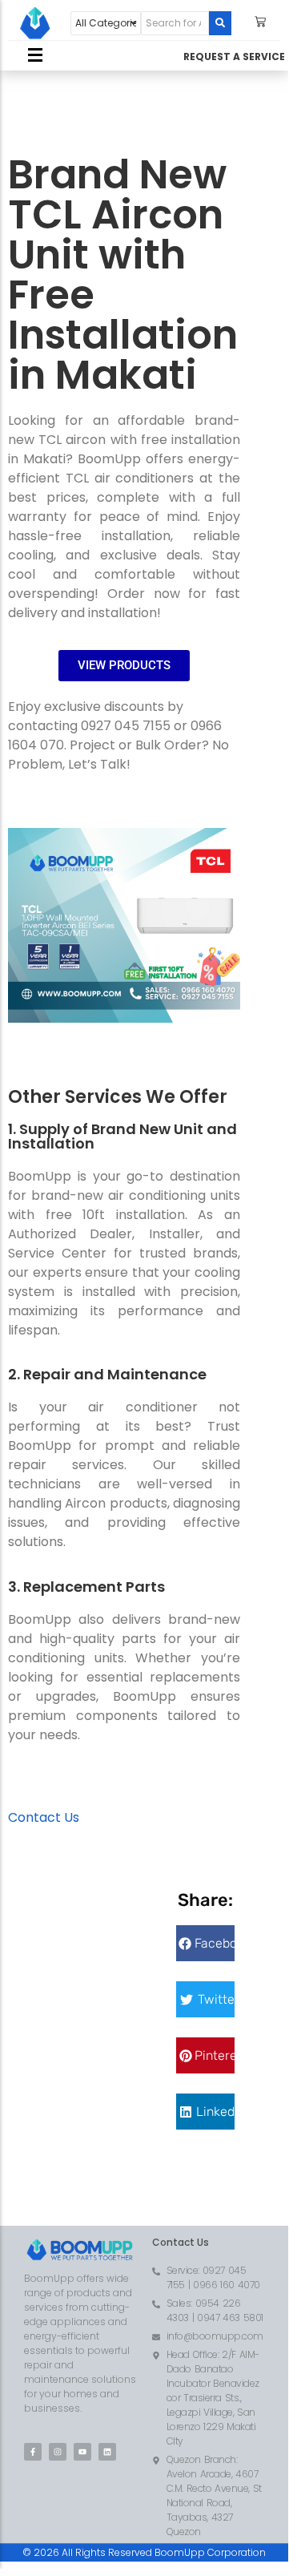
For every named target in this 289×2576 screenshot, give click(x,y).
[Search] (220, 23)
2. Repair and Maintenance (107, 1374)
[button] (205, 1943)
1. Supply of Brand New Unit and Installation (122, 1136)
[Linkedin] (107, 2452)
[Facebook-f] (33, 2452)
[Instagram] (58, 2452)
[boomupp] (35, 23)
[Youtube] (82, 2452)
